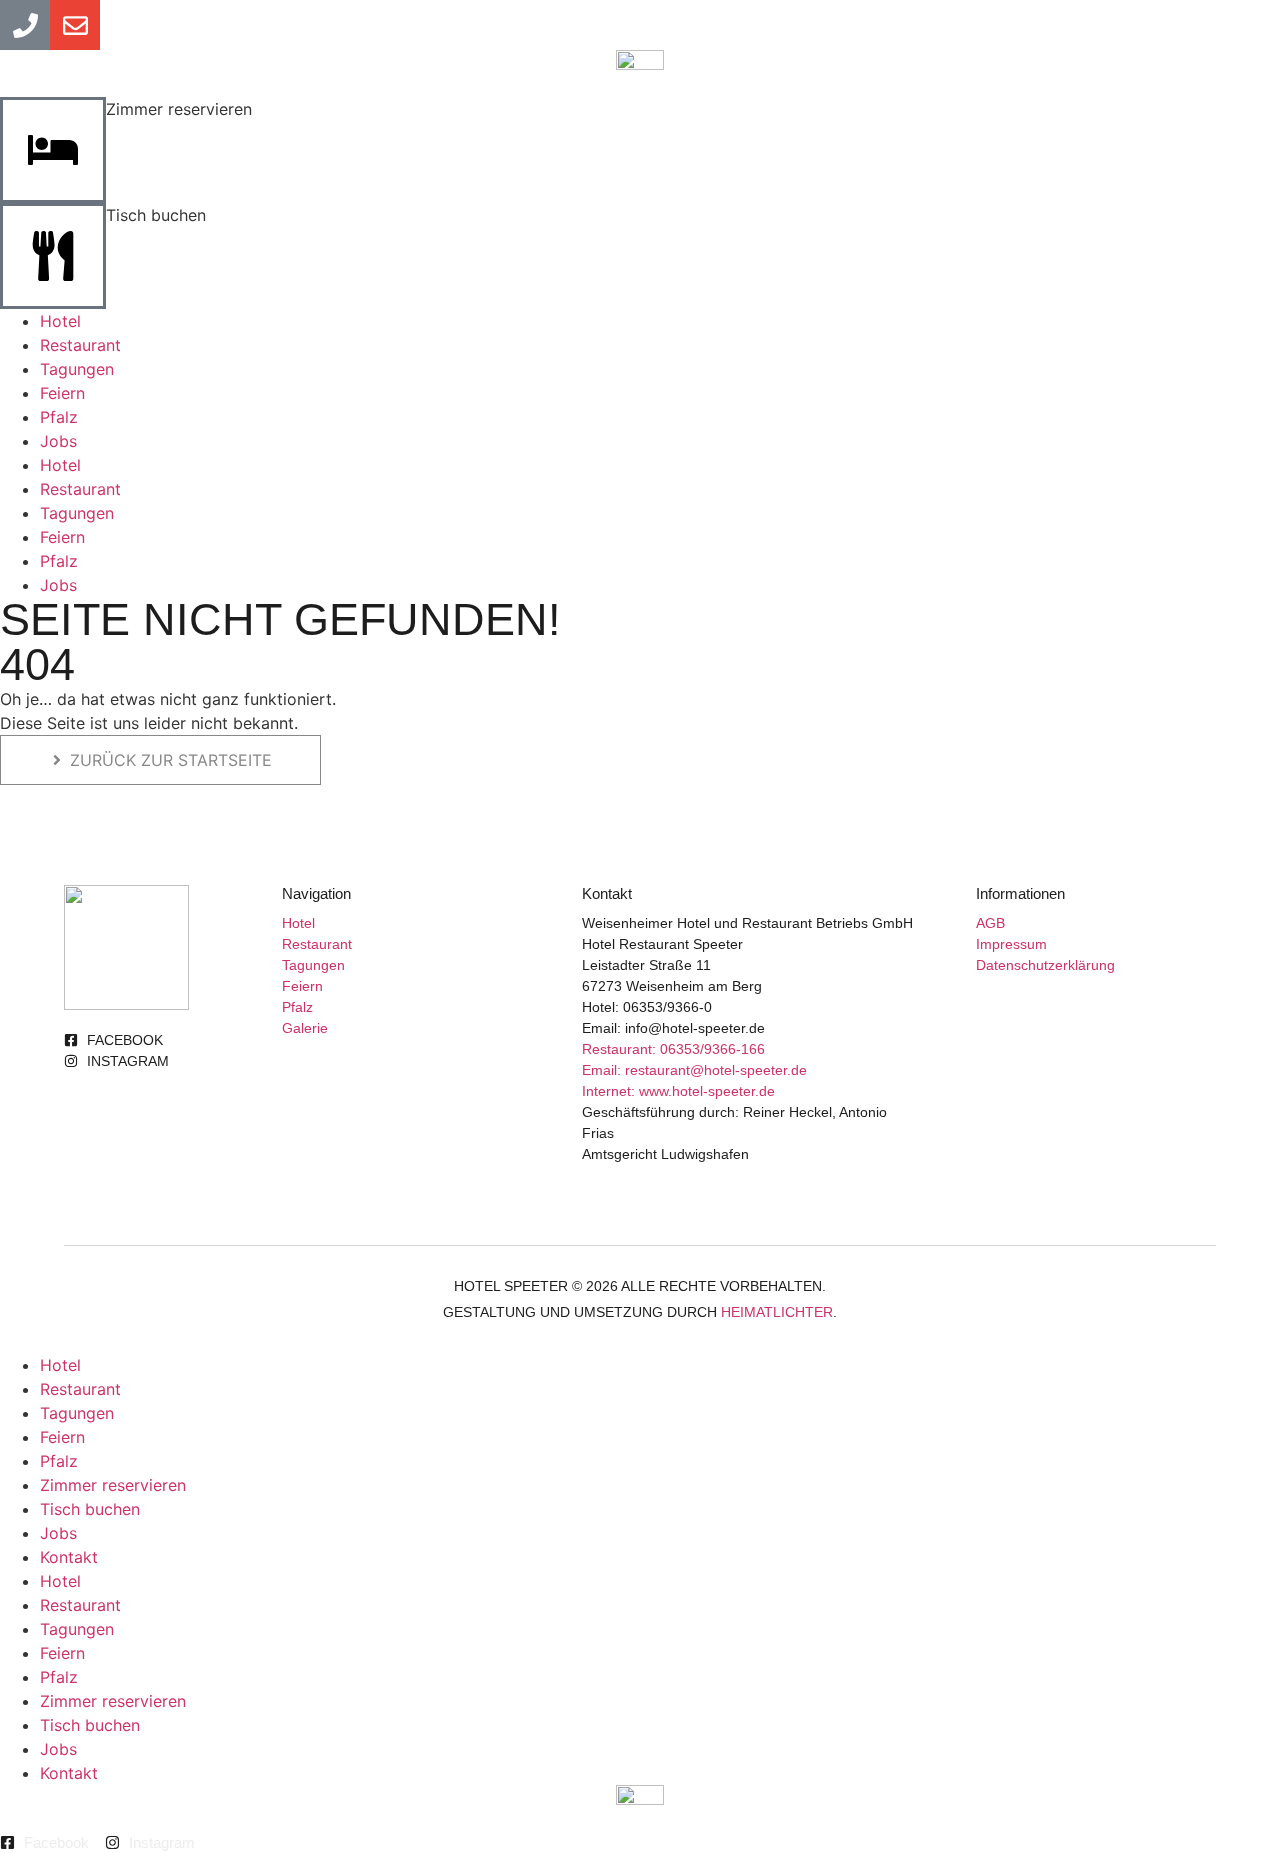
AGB (990, 923)
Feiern (62, 393)
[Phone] (25, 25)
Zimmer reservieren (179, 109)
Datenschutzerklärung (1045, 965)
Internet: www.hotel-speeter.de (678, 1091)
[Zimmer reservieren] (53, 150)
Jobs (58, 441)
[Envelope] (75, 25)
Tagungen (77, 369)
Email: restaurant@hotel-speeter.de (694, 1070)
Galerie (305, 1028)
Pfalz (59, 417)
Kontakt (69, 1557)
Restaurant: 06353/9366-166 (673, 1049)
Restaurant (80, 345)
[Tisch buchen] (53, 256)
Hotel (60, 321)
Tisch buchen (156, 215)
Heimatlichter (777, 1312)
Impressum (1011, 944)
